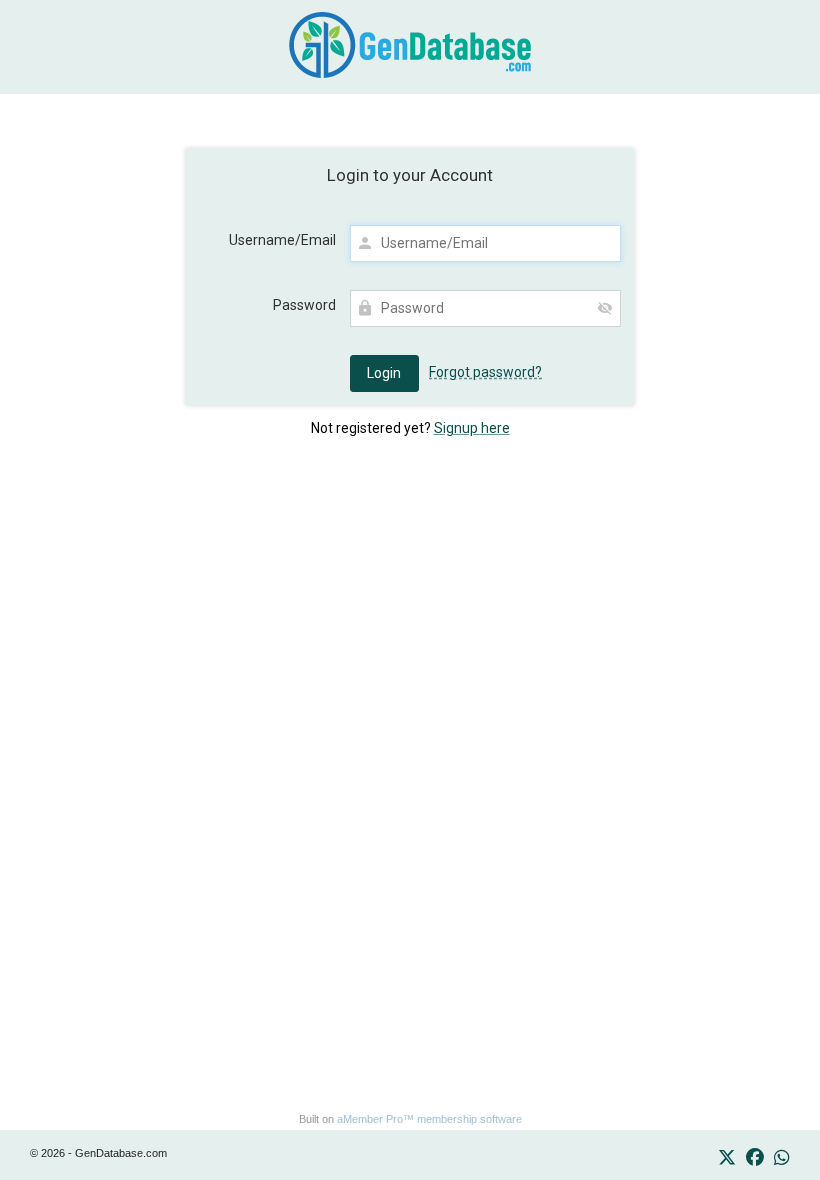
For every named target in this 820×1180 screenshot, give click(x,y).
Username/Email (282, 240)
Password (304, 305)
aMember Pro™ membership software (429, 1119)
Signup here (472, 428)
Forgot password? (485, 372)
